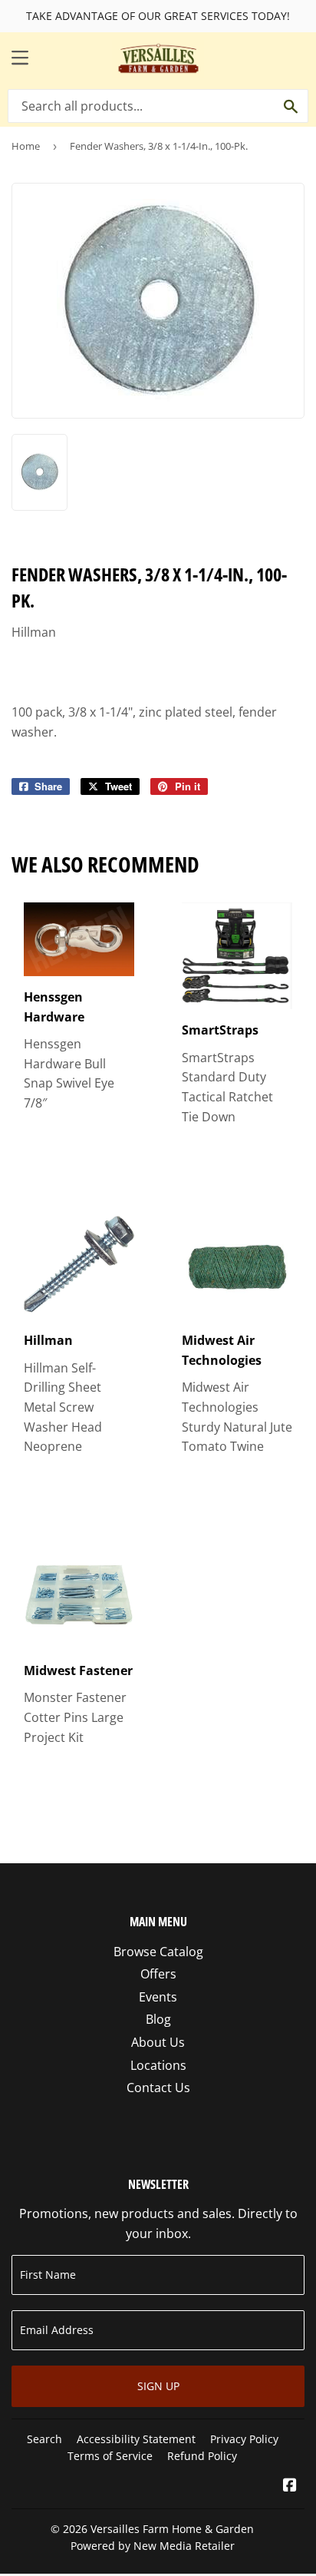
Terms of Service (110, 2456)
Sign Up (158, 2386)
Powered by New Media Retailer (153, 2546)
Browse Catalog (158, 1952)
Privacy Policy (244, 2439)
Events (158, 1997)
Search (44, 2439)
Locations (158, 2065)
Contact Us (158, 2088)
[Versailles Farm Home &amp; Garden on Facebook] (290, 2486)
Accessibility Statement (136, 2439)
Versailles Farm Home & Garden (172, 2529)
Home (26, 146)
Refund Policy (202, 2456)
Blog (158, 2019)
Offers (158, 1974)
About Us (158, 2042)
